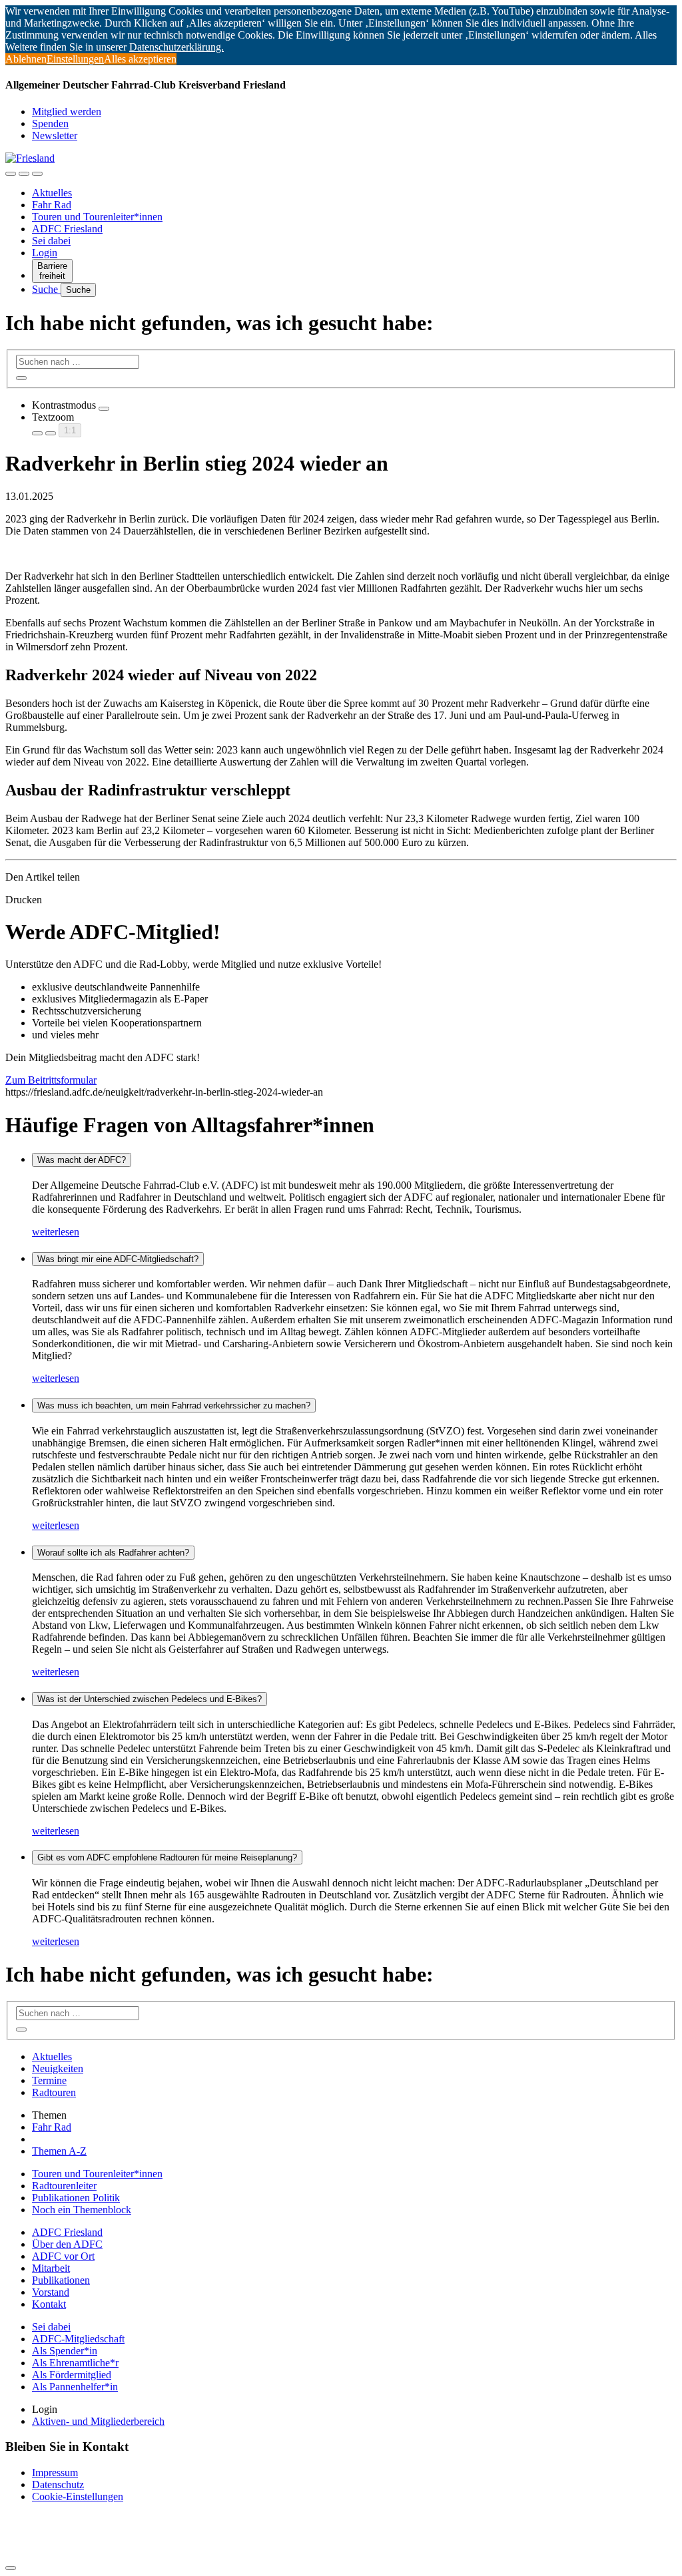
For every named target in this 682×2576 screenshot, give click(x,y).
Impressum (55, 2472)
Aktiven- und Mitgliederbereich (98, 2421)
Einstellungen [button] (75, 59)
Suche (46, 289)
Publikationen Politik (76, 2198)
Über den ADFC (67, 2244)
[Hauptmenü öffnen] (37, 174)
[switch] (104, 409)
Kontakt (49, 2304)
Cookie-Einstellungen (78, 2496)
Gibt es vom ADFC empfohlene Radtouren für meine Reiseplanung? (167, 1857)
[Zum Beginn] (11, 2568)
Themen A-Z (59, 2151)
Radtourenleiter (64, 2186)
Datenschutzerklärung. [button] (176, 47)
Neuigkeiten (58, 2068)
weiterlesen (56, 1232)
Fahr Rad (52, 205)
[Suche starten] (21, 378)
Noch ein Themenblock (82, 2210)
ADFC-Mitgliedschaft (78, 2339)
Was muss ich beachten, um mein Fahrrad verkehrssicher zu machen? (174, 1405)
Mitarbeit (51, 2268)
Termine (49, 2080)
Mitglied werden (67, 111)
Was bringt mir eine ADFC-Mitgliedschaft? (118, 1259)
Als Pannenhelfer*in (75, 2387)
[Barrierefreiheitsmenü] (11, 174)
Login (45, 253)
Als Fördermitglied (72, 2375)
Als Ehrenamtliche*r (75, 2363)
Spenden (50, 123)
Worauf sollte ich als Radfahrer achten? (113, 1553)
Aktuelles (52, 193)
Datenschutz (58, 2484)
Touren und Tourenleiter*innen (97, 217)
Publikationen (61, 2280)
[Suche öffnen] (24, 174)
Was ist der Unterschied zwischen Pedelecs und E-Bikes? (150, 1699)
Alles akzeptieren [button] (140, 59)
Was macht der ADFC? (82, 1160)
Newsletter (55, 135)
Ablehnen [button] (26, 59)
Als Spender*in (65, 2351)
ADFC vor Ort (63, 2256)
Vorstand (51, 2292)
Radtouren (54, 2092)
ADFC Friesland (67, 229)
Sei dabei (51, 241)
